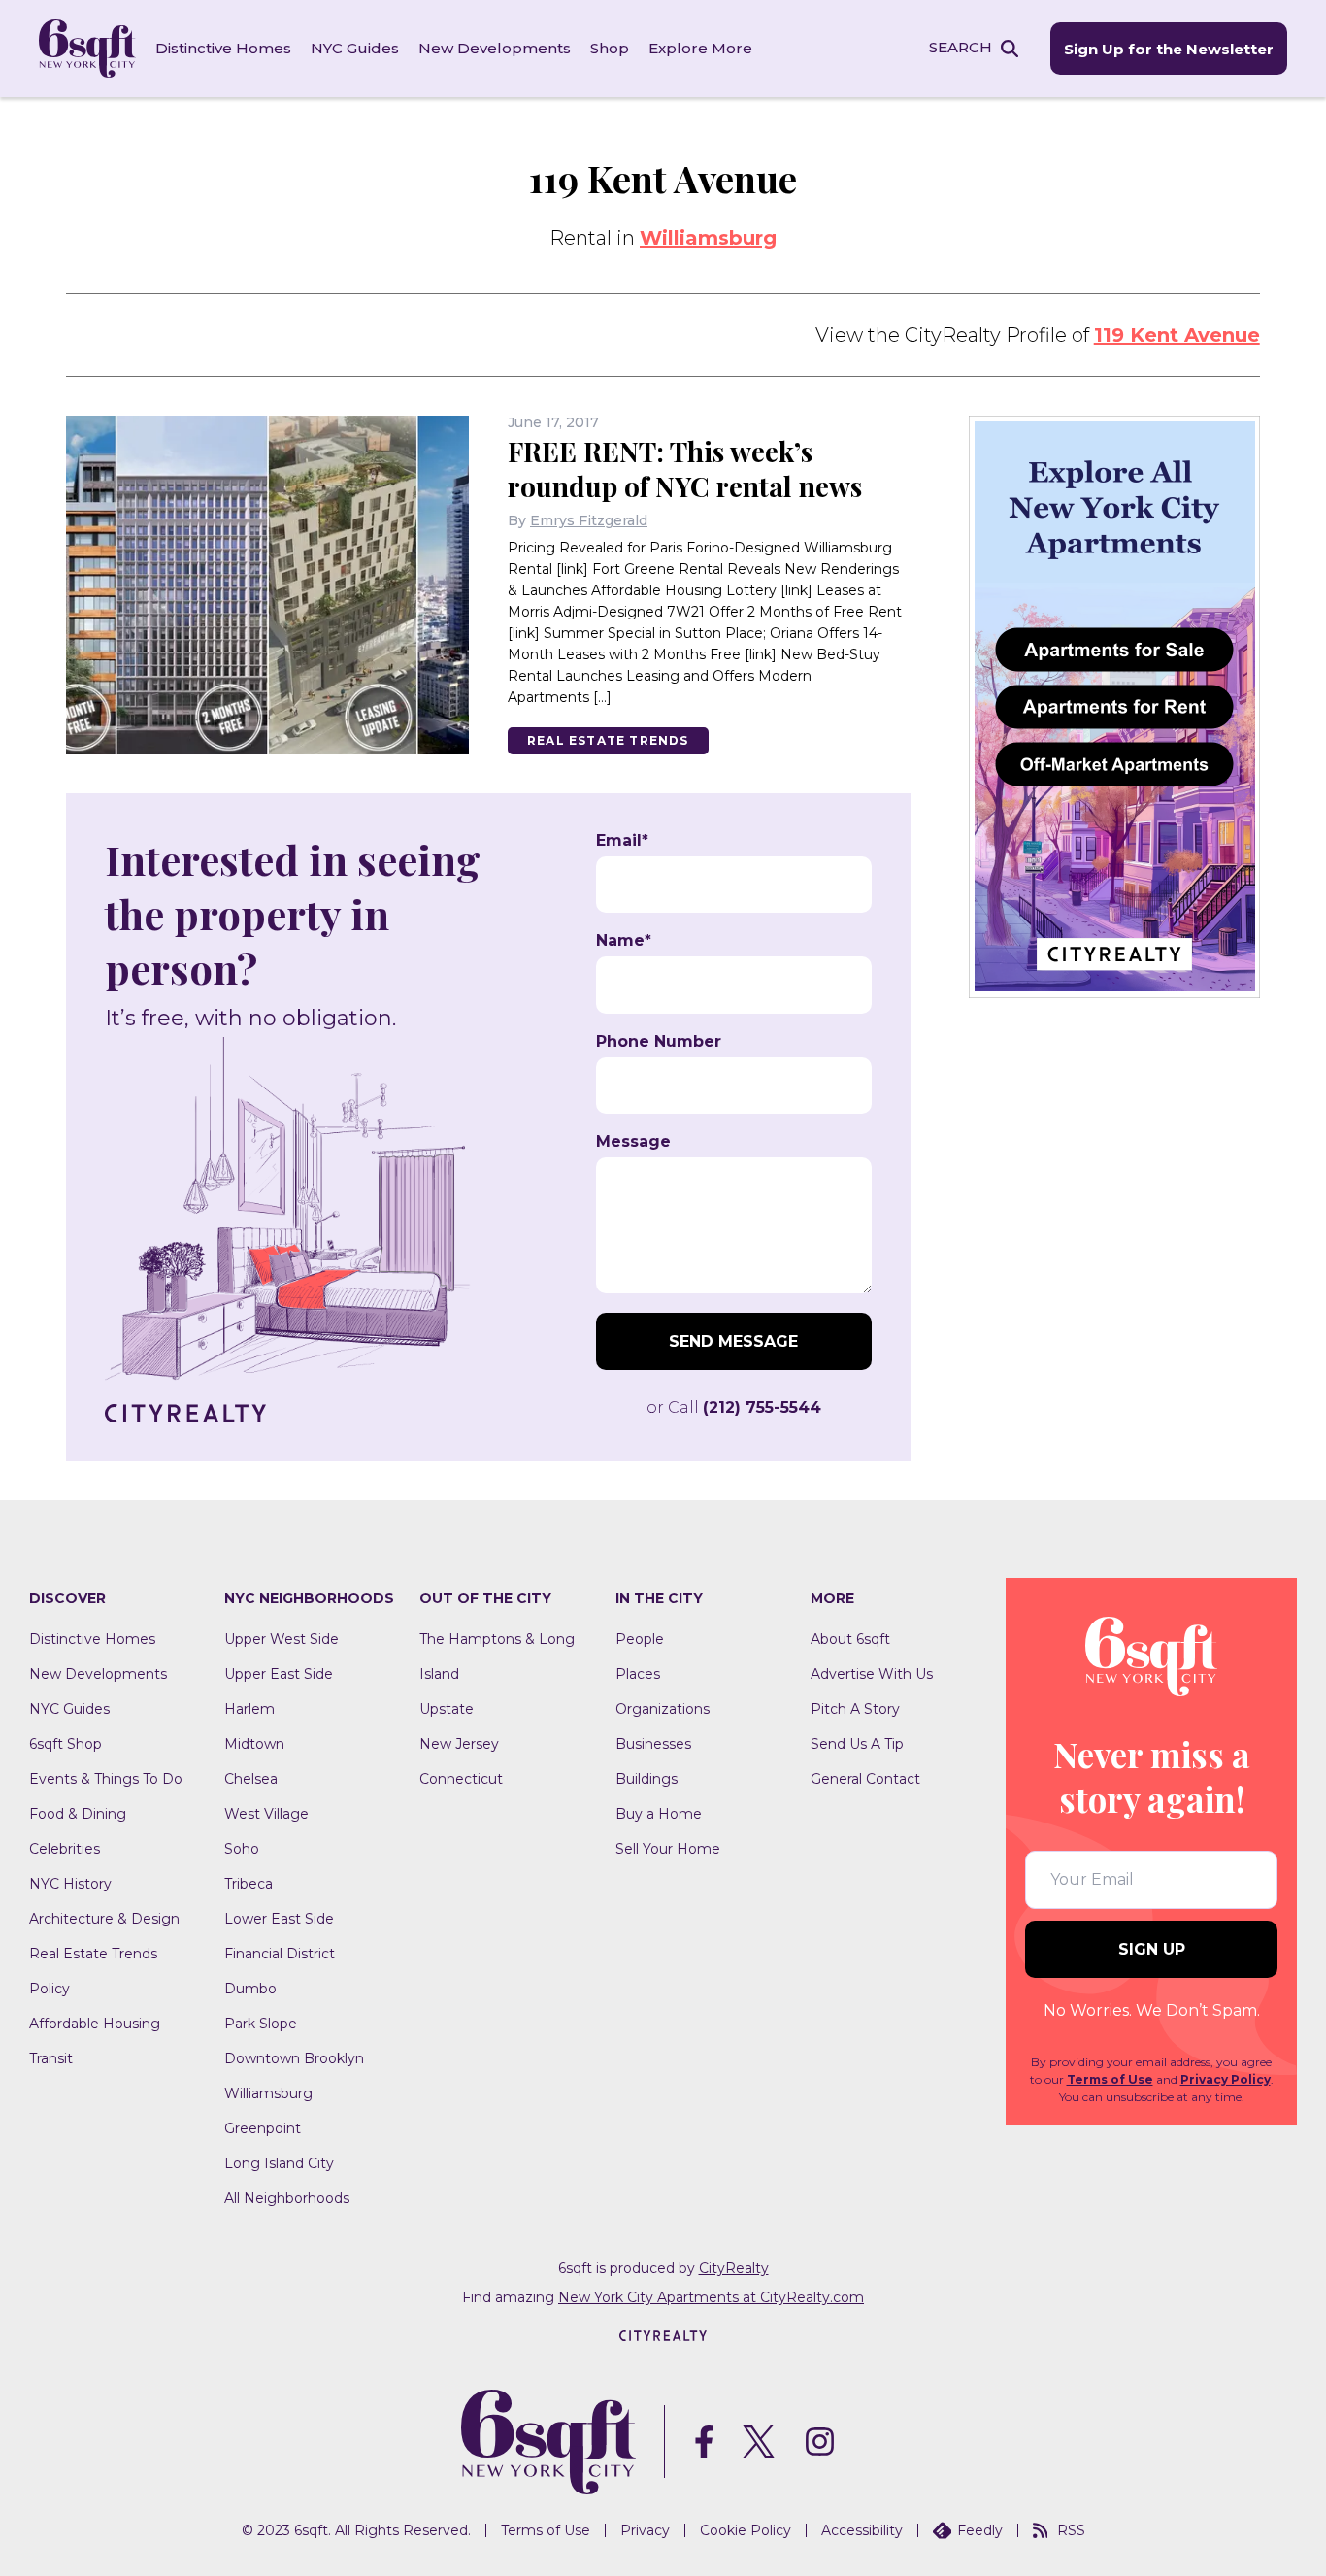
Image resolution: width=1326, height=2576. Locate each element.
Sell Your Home (668, 1849)
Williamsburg (708, 238)
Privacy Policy (1226, 2079)
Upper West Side (282, 1639)
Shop (610, 48)
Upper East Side (279, 1674)
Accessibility (862, 2530)
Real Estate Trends (608, 740)
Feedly (980, 2530)
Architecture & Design (104, 1919)
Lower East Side (279, 1919)
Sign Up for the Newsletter (1169, 49)
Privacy (645, 2530)
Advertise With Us (872, 1674)
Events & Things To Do (106, 1779)
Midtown (254, 1744)
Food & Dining (78, 1814)
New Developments (495, 48)
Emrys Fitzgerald (589, 520)
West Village (266, 1814)
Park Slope (261, 2024)
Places (638, 1674)
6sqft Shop (66, 1744)
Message (633, 1142)
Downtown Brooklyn (294, 2058)
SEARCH (961, 47)
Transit (51, 2058)
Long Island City (279, 2163)
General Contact (865, 1779)
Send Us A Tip (857, 1744)
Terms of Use (1110, 2079)
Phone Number (659, 1042)
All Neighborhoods (287, 2198)
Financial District (280, 1954)
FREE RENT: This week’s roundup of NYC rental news (685, 468)
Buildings (646, 1779)
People (640, 1639)
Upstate (447, 1709)
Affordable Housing (95, 2024)
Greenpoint (263, 2128)
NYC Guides (355, 48)
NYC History (70, 1884)
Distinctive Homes (223, 48)
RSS (1071, 2530)
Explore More (700, 48)
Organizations (663, 1709)
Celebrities (65, 1849)
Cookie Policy (746, 2530)
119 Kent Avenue (1177, 335)
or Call (734, 1407)
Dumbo (250, 1989)
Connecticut (461, 1779)
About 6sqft (850, 1639)
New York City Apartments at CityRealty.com (711, 2297)
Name (624, 941)
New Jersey (459, 1744)
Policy (50, 1989)
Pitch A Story (855, 1709)
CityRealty (734, 2268)
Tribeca (249, 1884)
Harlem (249, 1709)
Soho (242, 1849)
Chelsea (251, 1779)
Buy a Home (659, 1814)
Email (622, 841)
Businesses (653, 1744)
